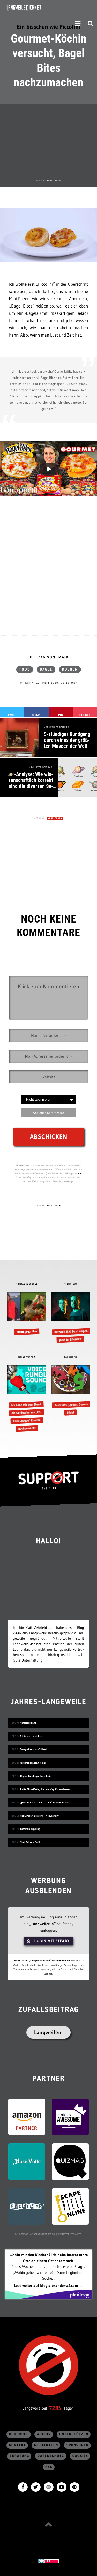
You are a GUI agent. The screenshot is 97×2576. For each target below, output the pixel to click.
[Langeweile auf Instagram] (49, 2487)
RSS (49, 2467)
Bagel (46, 669)
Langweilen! (48, 2032)
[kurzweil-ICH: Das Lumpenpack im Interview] (70, 1317)
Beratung (19, 2456)
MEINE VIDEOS (27, 1357)
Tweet (12, 715)
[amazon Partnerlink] (27, 2116)
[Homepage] (38, 8)
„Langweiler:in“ (43, 1924)
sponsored (78, 2445)
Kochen (70, 669)
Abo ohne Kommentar (48, 1113)
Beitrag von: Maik (49, 657)
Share (36, 715)
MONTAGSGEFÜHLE (27, 1284)
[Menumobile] (78, 23)
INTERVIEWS (70, 1284)
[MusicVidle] (27, 2161)
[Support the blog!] (48, 1481)
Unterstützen (74, 2434)
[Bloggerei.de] (48, 2561)
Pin (61, 715)
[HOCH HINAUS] (49, 2525)
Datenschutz (51, 2456)
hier (80, 1173)
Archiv (44, 2434)
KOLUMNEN (70, 1357)
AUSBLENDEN (54, 180)
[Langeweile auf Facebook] (23, 2487)
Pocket (85, 715)
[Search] (91, 23)
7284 (55, 2408)
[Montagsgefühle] (27, 1313)
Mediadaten (46, 2445)
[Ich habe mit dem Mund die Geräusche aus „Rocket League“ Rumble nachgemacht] (27, 1398)
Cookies (80, 2456)
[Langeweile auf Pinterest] (74, 2487)
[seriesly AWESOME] (70, 2116)
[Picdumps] (27, 2206)
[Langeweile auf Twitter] (36, 2487)
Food (25, 669)
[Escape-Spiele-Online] (70, 2206)
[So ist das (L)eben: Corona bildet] (70, 1391)
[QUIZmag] (70, 2161)
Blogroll (19, 2434)
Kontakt (17, 2445)
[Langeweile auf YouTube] (62, 2487)
